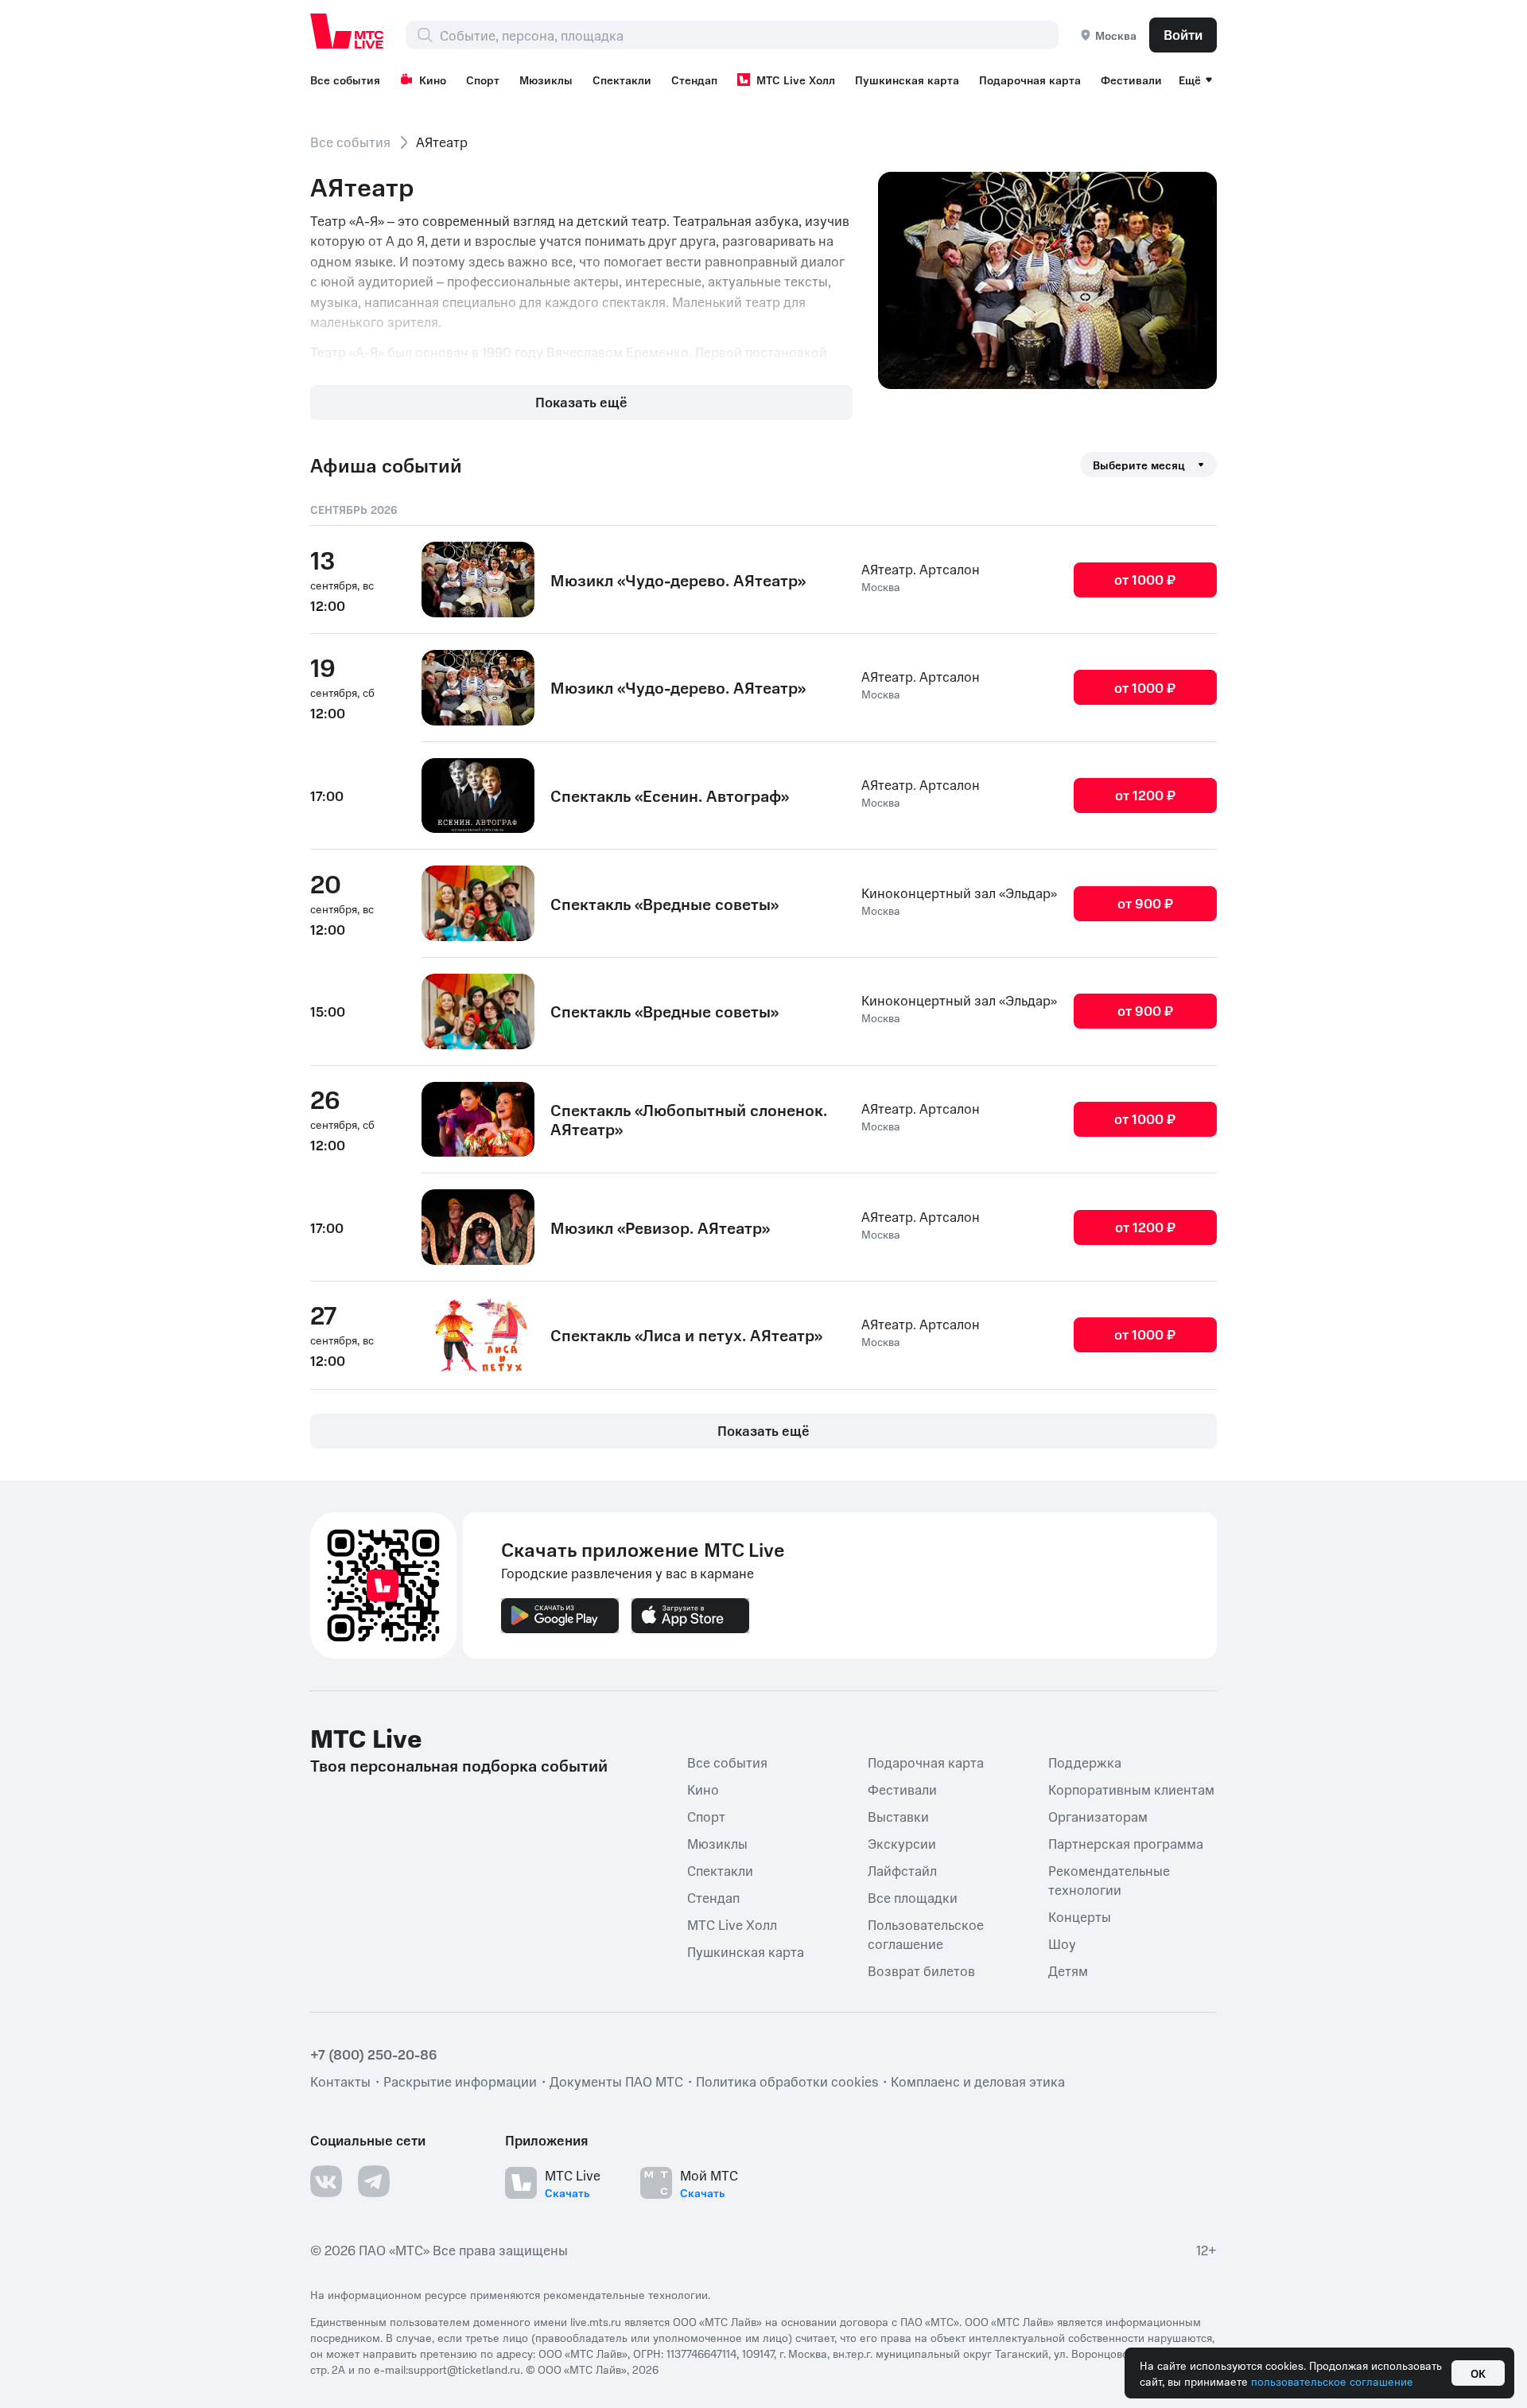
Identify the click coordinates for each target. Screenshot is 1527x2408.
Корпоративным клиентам (1131, 1788)
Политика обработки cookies (787, 2080)
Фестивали (1131, 80)
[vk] (326, 2180)
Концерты (1080, 1916)
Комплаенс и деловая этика (978, 2080)
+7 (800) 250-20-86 (374, 2053)
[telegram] (374, 2180)
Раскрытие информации (460, 2080)
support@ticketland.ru (464, 2368)
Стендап (694, 80)
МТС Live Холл (796, 80)
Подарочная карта (1030, 80)
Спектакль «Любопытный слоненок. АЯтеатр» (689, 1119)
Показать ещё (581, 402)
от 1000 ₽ (1145, 579)
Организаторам (1098, 1815)
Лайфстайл (902, 1869)
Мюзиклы (546, 80)
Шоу (1062, 1943)
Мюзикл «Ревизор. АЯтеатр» (660, 1227)
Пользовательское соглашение (926, 1933)
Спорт (483, 80)
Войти (1183, 34)
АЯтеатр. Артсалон (921, 569)
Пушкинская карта (907, 80)
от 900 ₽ (1145, 903)
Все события (345, 80)
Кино (433, 80)
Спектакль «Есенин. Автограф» (670, 796)
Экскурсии (902, 1842)
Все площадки (913, 1896)
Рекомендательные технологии (1109, 1879)
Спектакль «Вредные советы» (664, 904)
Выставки (898, 1815)
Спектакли (622, 80)
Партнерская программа (1126, 1842)
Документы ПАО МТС (616, 2080)
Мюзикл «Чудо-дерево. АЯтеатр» (678, 580)
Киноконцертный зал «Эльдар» (959, 893)
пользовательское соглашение (1332, 2381)
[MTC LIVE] (348, 31)
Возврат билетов (921, 1970)
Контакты (340, 2080)
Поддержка (1085, 1761)
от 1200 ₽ (1145, 795)
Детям (1068, 1970)
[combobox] (749, 35)
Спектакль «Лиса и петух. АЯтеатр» (686, 1335)
